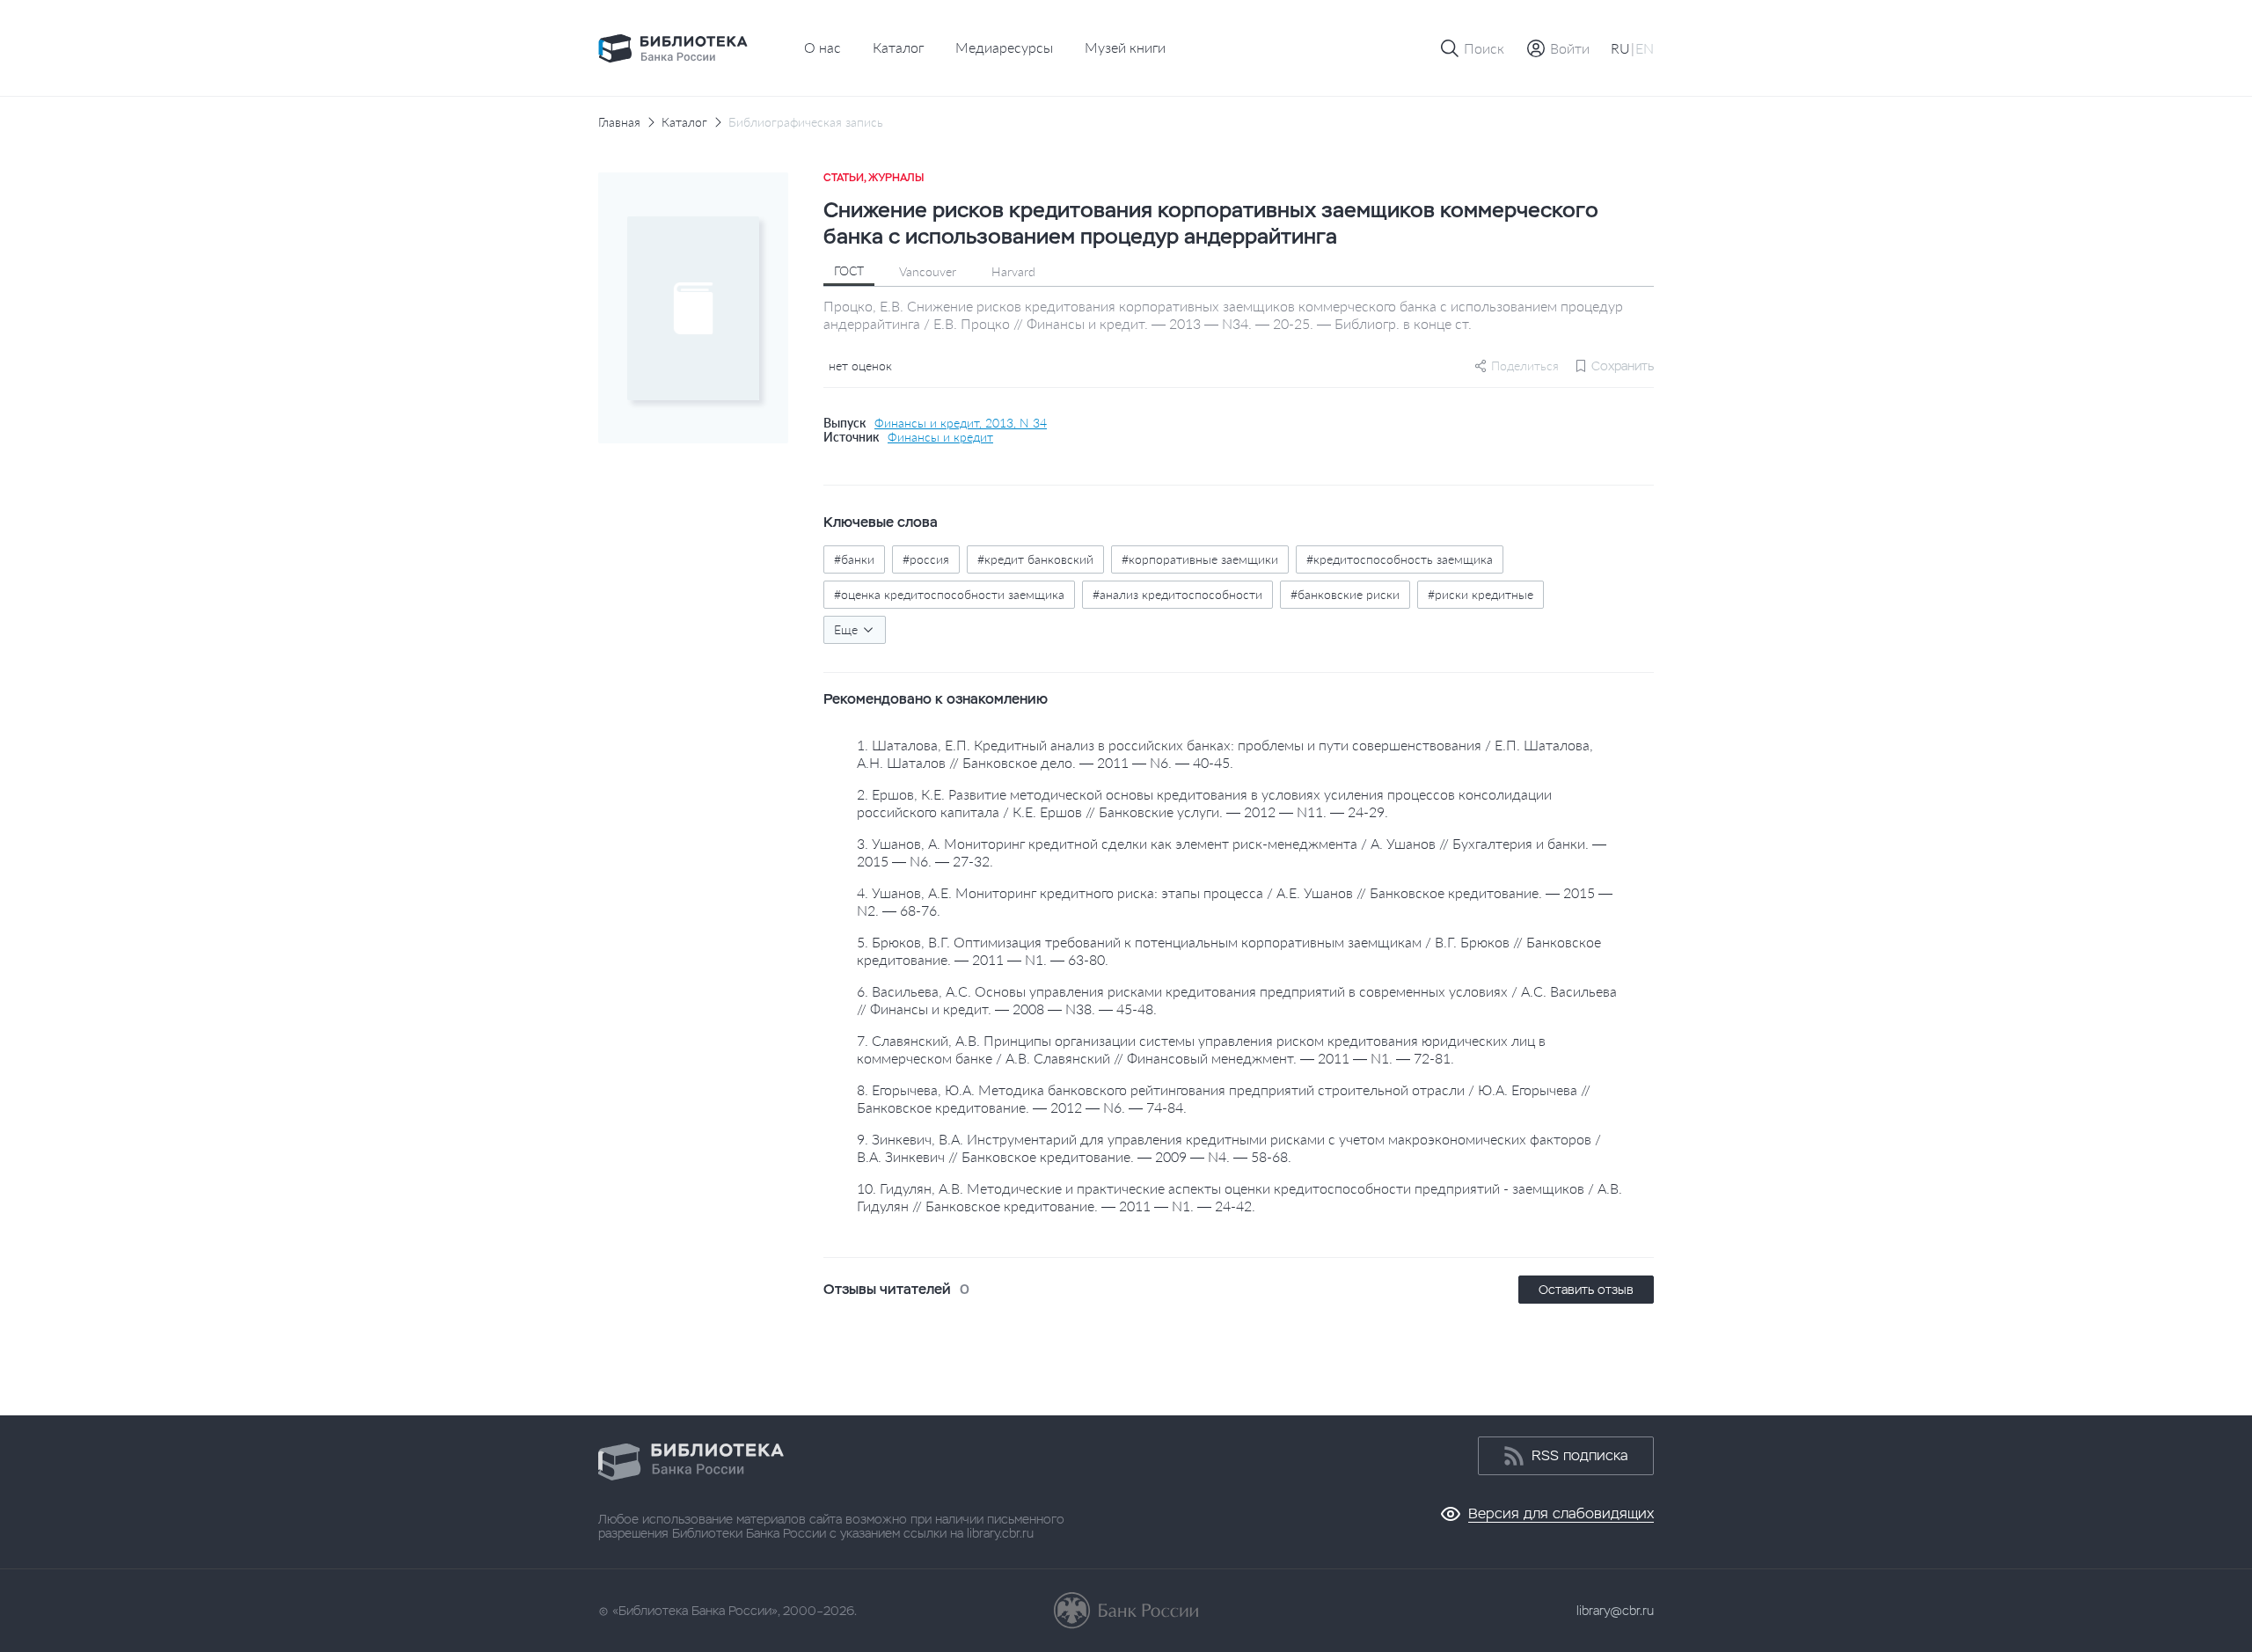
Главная (619, 122)
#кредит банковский (1035, 559)
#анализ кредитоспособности (1177, 594)
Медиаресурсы (1004, 47)
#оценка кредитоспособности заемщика (949, 594)
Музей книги (1125, 47)
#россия (926, 559)
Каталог (898, 47)
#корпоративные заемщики (1200, 559)
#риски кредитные (1481, 594)
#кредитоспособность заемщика (1400, 559)
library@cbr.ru (1615, 1611)
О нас (823, 47)
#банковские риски (1345, 594)
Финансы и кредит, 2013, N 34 (961, 423)
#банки (854, 559)
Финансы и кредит (940, 437)
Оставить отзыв (1586, 1290)
